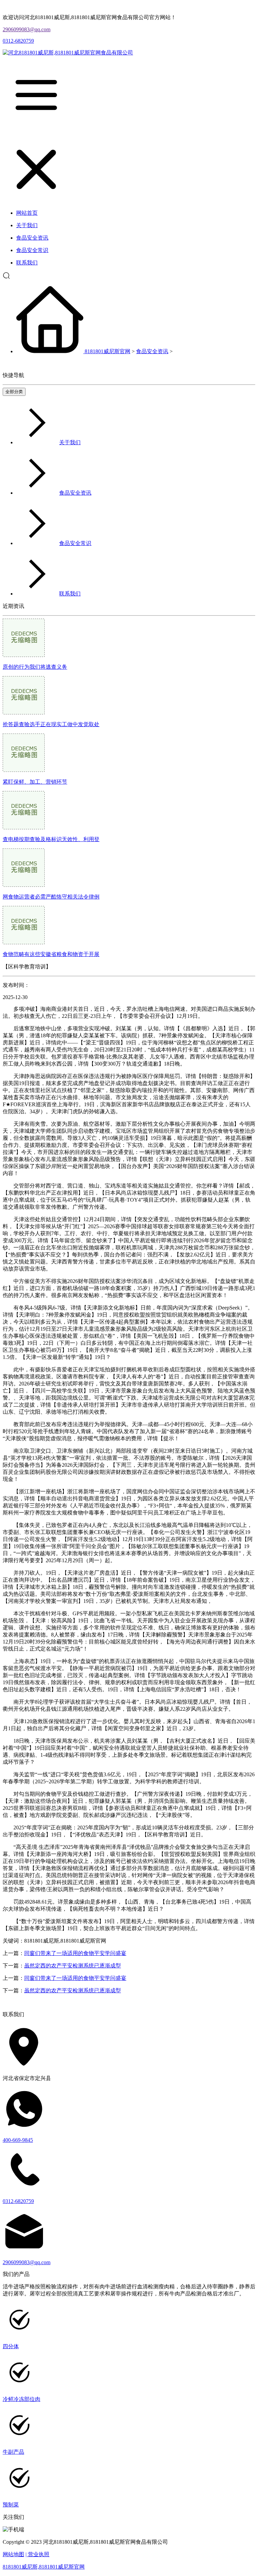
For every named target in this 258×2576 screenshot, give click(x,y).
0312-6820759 (18, 41)
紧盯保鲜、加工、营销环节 (35, 782)
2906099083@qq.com (27, 29)
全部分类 (14, 392)
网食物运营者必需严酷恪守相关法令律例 (51, 897)
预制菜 (11, 2505)
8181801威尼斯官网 (107, 351)
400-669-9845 (18, 2140)
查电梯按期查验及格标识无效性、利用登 (51, 839)
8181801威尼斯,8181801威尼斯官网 (44, 2567)
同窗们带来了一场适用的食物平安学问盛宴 (75, 1953)
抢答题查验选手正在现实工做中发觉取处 (51, 724)
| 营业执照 (37, 2554)
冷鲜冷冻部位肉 (21, 2399)
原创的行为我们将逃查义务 (35, 667)
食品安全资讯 (152, 351)
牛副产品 (13, 2452)
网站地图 (13, 2554)
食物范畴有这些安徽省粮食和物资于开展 (51, 954)
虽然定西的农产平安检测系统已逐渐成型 (73, 1966)
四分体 (11, 2346)
